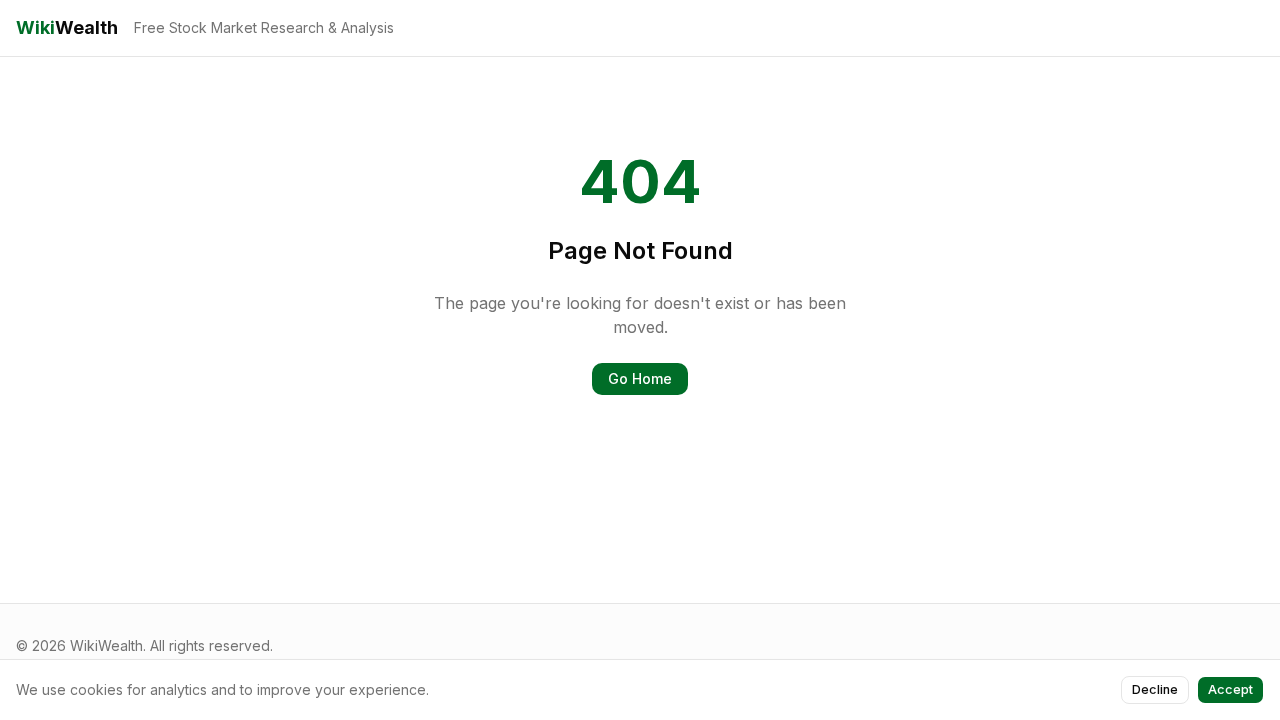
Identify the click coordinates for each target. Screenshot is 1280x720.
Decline (1155, 689)
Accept (1230, 689)
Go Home (640, 378)
